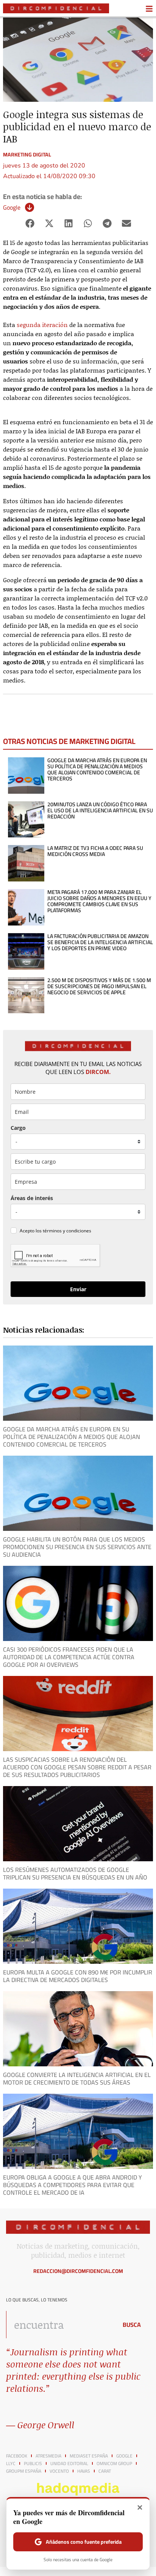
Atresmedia (48, 2456)
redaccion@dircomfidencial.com (78, 2271)
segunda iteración (42, 325)
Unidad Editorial (69, 2464)
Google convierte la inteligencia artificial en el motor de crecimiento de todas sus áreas (77, 2078)
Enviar (78, 1289)
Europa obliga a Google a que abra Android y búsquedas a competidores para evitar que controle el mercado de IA (73, 2185)
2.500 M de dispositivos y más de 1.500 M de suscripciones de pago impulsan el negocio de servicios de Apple (99, 986)
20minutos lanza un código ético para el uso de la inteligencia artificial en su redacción (100, 810)
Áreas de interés (32, 1198)
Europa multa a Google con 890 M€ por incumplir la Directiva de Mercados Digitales (78, 1976)
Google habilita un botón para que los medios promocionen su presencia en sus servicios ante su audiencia (77, 1547)
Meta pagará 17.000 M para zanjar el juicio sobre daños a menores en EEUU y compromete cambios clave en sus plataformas (99, 901)
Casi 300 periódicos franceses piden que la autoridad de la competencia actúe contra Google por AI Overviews (69, 1657)
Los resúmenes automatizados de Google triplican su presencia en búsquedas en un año (75, 1873)
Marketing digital (27, 155)
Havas (84, 2471)
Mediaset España (89, 2456)
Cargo (18, 1128)
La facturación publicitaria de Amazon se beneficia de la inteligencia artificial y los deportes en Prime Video (100, 942)
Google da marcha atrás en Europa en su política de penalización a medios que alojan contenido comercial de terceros (97, 769)
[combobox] (60, 2325)
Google (12, 207)
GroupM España (24, 2471)
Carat (105, 2471)
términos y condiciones (67, 1231)
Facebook (17, 2456)
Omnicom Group (114, 2464)
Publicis (33, 2464)
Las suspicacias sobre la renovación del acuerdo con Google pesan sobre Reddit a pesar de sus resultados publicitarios (77, 1767)
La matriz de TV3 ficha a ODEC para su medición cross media (95, 851)
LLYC (11, 2464)
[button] (30, 223)
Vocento (59, 2471)
